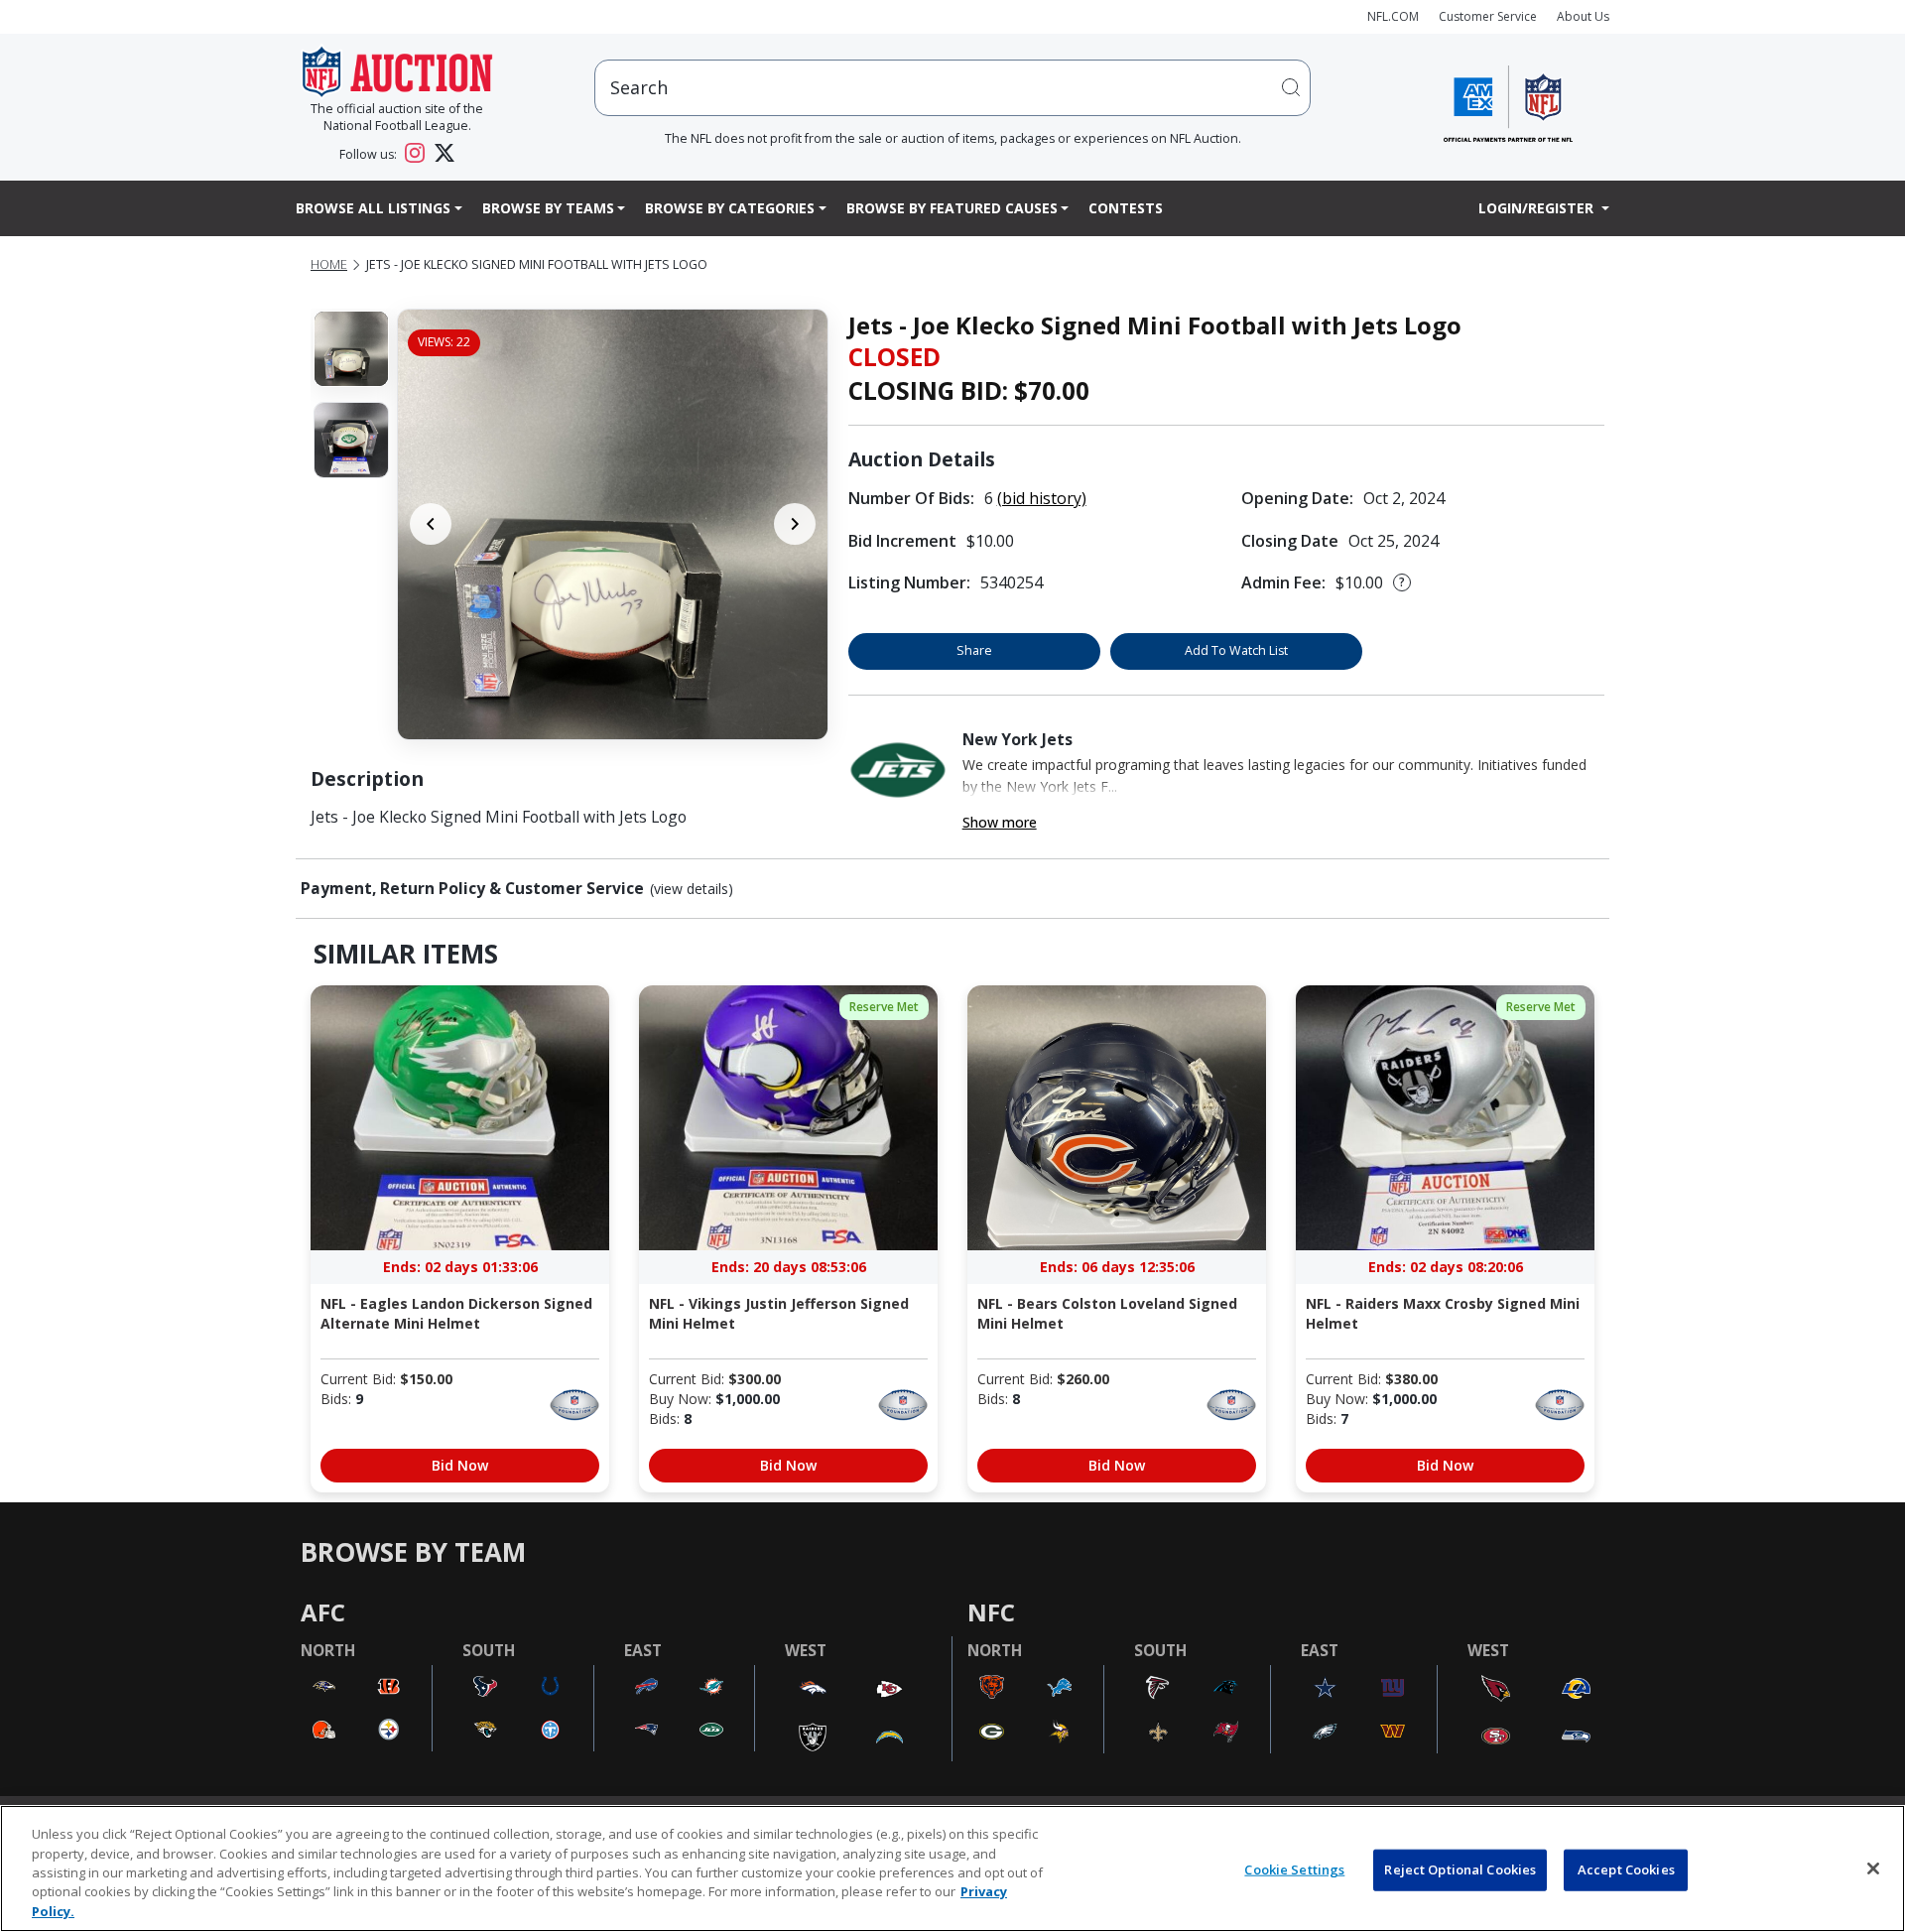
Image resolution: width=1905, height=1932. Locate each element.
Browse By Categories (730, 208)
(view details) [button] (692, 889)
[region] (952, 1868)
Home (329, 264)
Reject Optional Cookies (1460, 1869)
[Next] (795, 524)
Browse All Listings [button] (373, 208)
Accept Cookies (1626, 1869)
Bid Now (460, 1465)
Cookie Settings (1294, 1869)
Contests (1126, 208)
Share (974, 650)
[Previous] (431, 524)
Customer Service (1488, 16)
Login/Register (1538, 208)
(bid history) (1042, 498)
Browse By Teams (548, 208)
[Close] (1873, 1868)
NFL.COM (1393, 16)
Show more (1000, 822)
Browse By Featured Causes (952, 208)
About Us (1583, 16)
